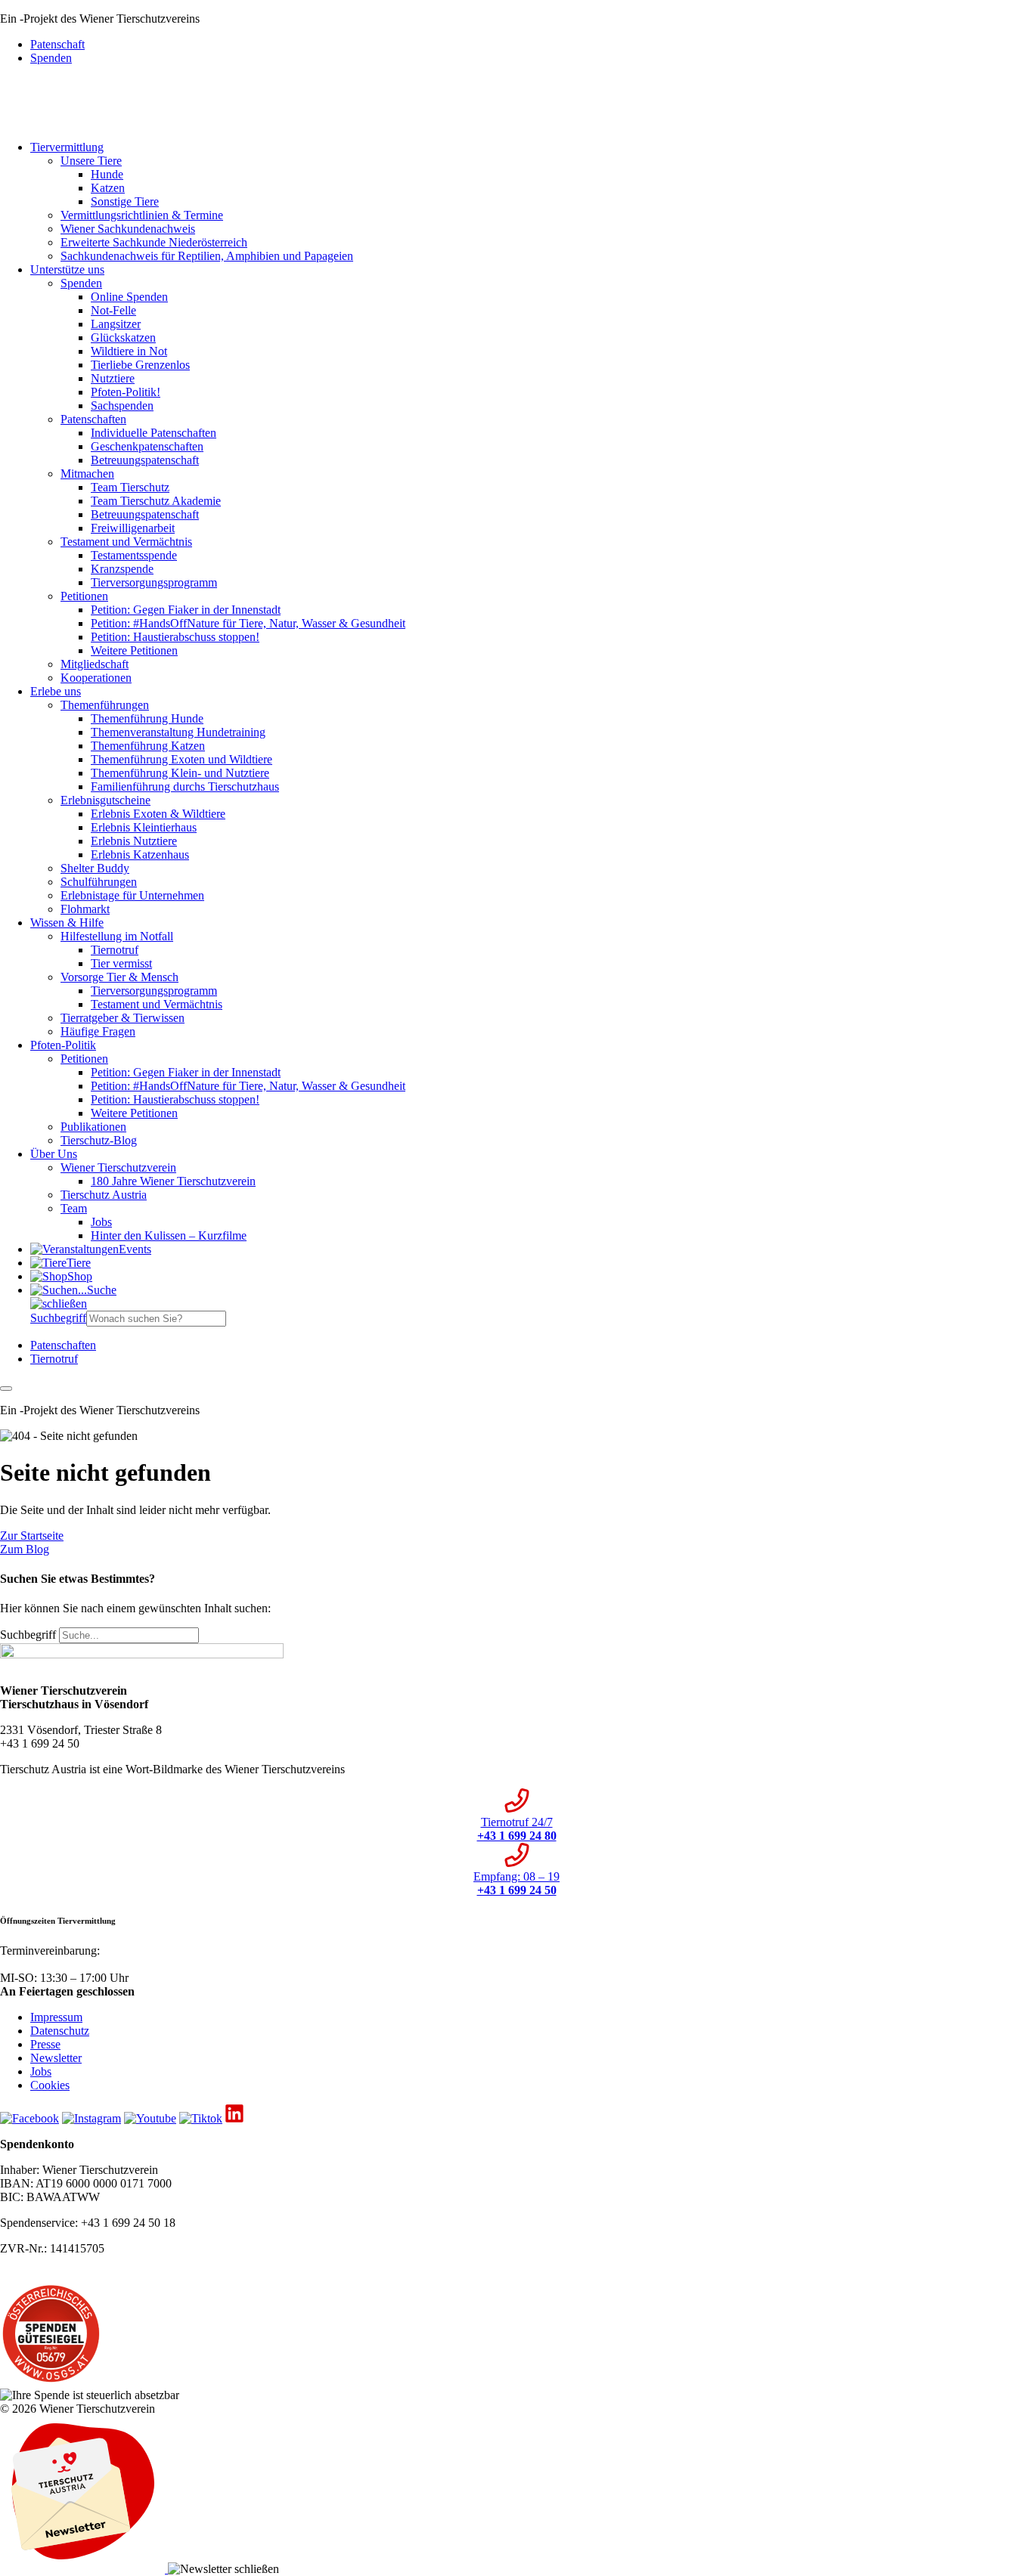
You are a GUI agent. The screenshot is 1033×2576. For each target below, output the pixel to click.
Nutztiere (113, 378)
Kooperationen (96, 678)
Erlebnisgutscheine (105, 800)
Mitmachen (87, 474)
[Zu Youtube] (150, 2118)
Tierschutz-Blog (99, 1140)
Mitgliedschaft (95, 664)
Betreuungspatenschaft (145, 460)
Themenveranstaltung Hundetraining (178, 732)
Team (74, 1208)
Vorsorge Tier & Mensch (119, 977)
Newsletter (56, 2058)
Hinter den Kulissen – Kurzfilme (169, 1235)
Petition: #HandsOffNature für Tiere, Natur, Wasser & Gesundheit (248, 623)
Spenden (51, 58)
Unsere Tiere (91, 161)
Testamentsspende (134, 555)
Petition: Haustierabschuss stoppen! (175, 637)
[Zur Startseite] (36, 121)
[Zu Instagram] (92, 2118)
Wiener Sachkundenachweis (128, 229)
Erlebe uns (56, 691)
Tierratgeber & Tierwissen (123, 1018)
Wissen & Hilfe (67, 923)
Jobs (101, 1222)
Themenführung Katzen (148, 746)
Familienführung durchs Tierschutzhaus (185, 786)
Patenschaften (93, 419)
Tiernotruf (115, 950)
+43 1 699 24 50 (40, 1964)
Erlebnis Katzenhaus (140, 855)
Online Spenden (129, 297)
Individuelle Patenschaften (154, 433)
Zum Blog (25, 1549)
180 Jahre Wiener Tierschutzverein (173, 1181)
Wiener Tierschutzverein (118, 1167)
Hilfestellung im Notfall (117, 936)
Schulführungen (99, 882)
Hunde (107, 174)
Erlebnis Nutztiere (134, 841)
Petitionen (84, 596)
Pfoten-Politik (63, 1045)
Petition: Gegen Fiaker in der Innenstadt (186, 610)
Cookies (50, 2085)
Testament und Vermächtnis (126, 542)
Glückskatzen (123, 337)
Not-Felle (113, 310)
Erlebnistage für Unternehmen (132, 895)
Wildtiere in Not (129, 351)
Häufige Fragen (98, 1031)
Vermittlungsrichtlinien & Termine (142, 215)
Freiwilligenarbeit (133, 528)
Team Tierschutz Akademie (156, 501)
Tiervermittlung (67, 147)
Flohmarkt (85, 909)
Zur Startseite (32, 1536)
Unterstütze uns (67, 269)
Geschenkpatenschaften (147, 446)
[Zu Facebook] (29, 2118)
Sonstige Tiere (125, 201)
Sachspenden (122, 406)
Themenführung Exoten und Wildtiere (181, 759)
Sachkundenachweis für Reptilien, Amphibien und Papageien (207, 256)
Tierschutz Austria (104, 1195)
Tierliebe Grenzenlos (140, 365)
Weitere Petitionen (134, 650)
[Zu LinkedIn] (234, 2118)
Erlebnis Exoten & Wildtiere (158, 814)
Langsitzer (116, 324)
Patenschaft (57, 44)
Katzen (108, 188)
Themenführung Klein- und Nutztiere (180, 773)
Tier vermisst (121, 963)
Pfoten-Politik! (126, 392)
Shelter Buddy (95, 868)
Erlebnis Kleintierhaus (144, 827)
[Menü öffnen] (6, 1389)
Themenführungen (105, 705)
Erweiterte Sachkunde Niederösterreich (154, 242)
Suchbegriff (58, 1318)
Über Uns (54, 1154)
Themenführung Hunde (147, 718)
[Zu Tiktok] (201, 2118)
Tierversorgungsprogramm (154, 582)
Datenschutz (60, 2031)
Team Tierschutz (130, 487)
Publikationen (93, 1127)
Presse (45, 2044)
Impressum (56, 2017)
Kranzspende (122, 569)
